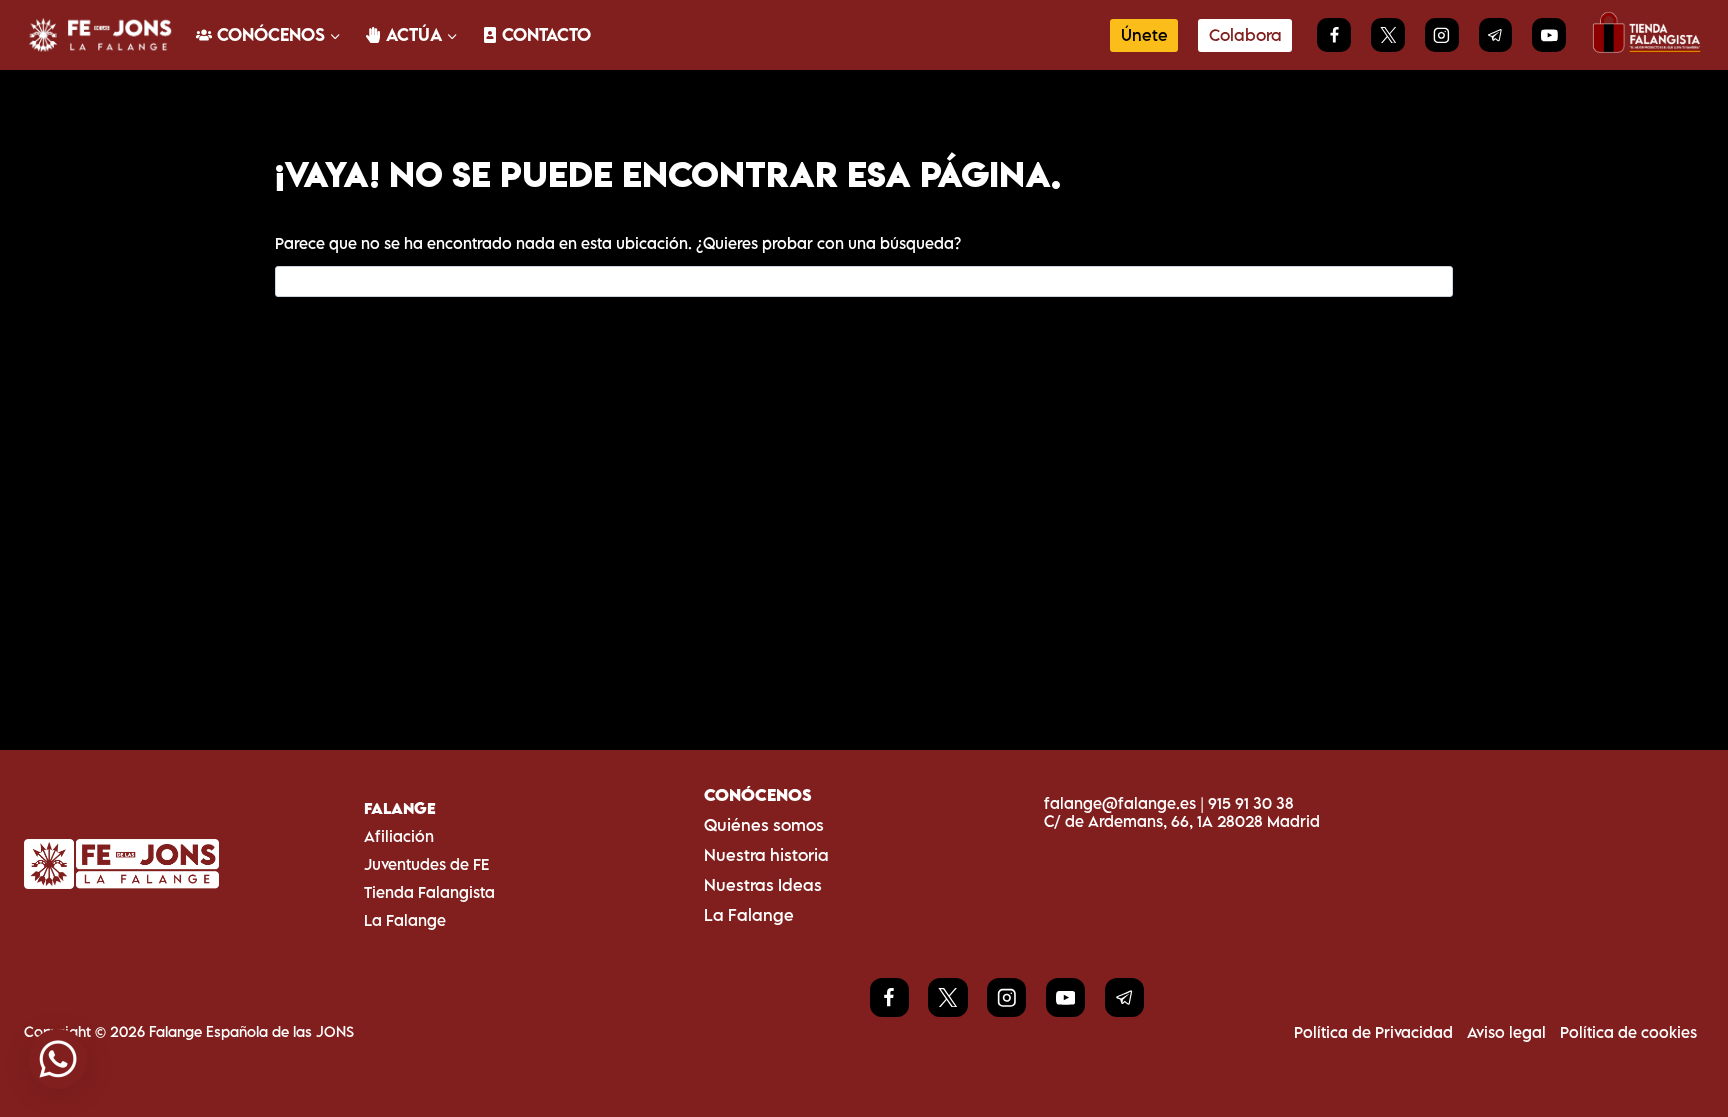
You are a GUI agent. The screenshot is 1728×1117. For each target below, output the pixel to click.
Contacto (546, 34)
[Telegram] (1496, 35)
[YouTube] (1549, 35)
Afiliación (399, 836)
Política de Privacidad (1373, 1032)
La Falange (405, 920)
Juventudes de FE (426, 864)
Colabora (1245, 35)
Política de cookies (1628, 1032)
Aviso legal (1506, 1032)
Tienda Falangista (429, 892)
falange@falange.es (1120, 803)
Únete (1144, 35)
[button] (58, 1059)
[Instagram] (1442, 35)
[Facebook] (1334, 35)
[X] (1388, 35)
